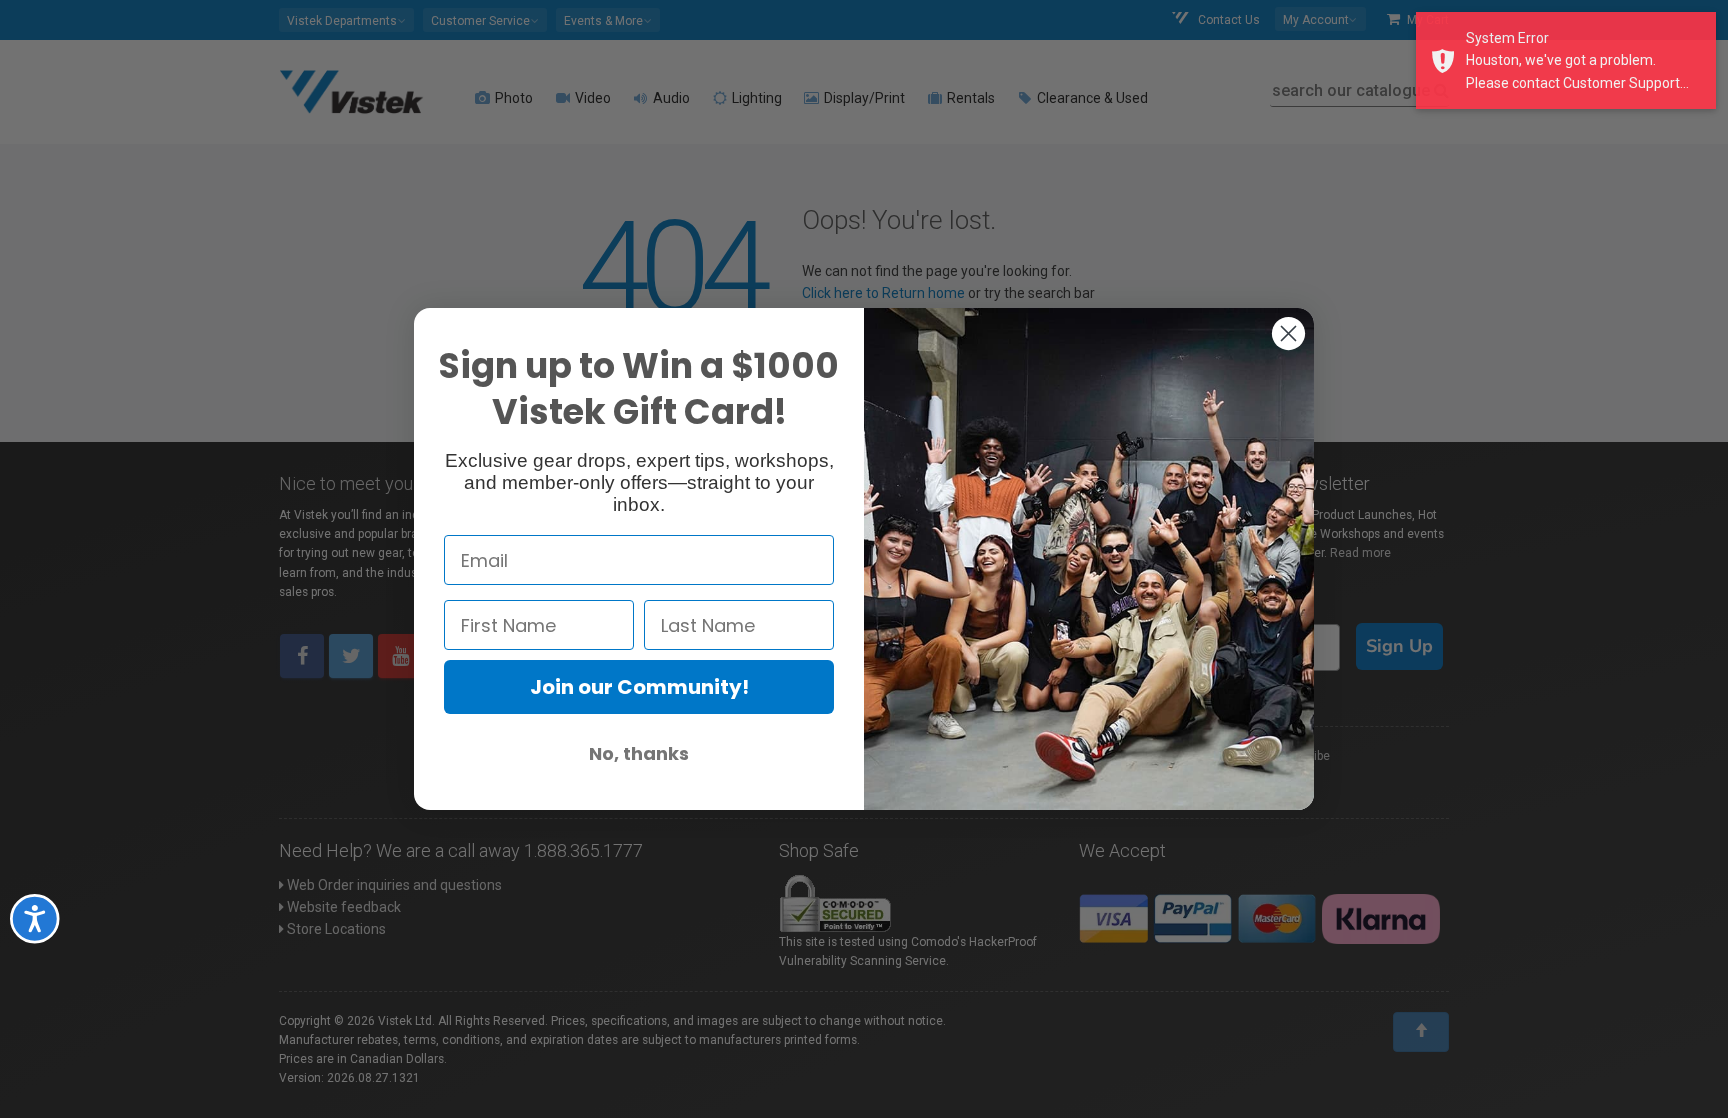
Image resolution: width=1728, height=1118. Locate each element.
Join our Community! (639, 687)
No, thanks (639, 753)
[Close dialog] (1288, 333)
